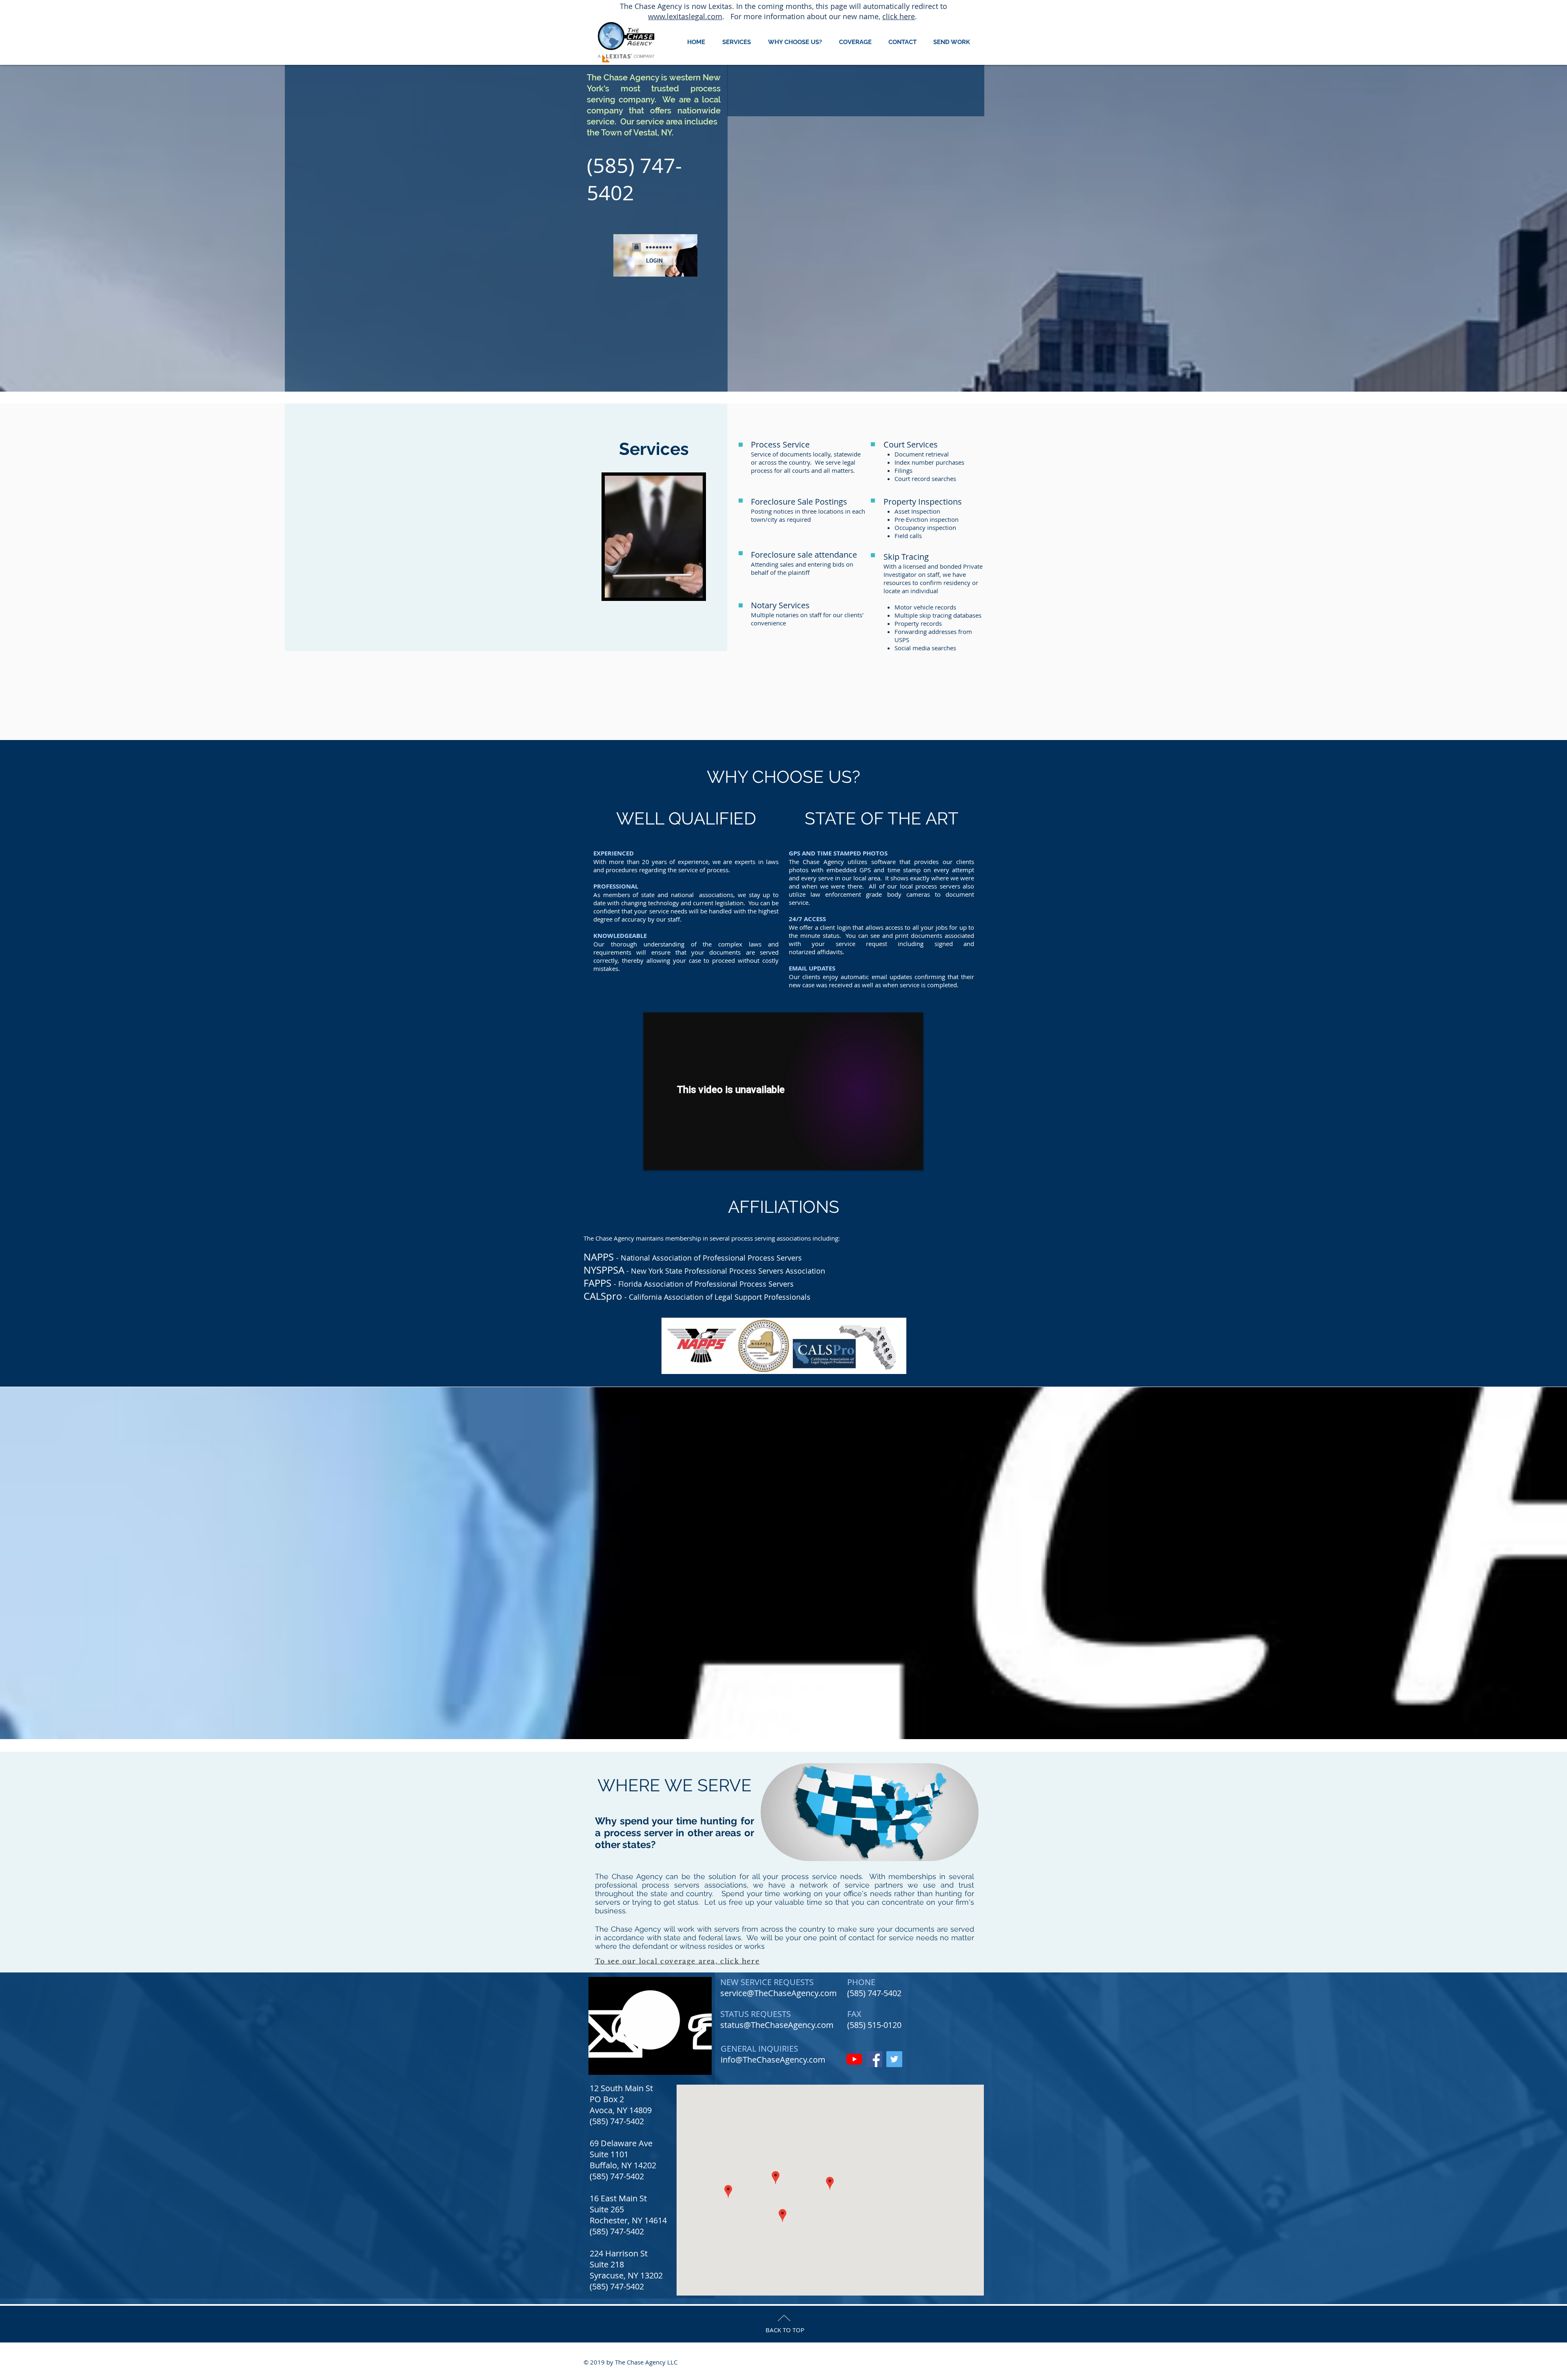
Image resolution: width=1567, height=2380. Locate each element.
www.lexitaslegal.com (685, 16)
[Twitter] (894, 2059)
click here (899, 16)
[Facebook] (874, 2059)
